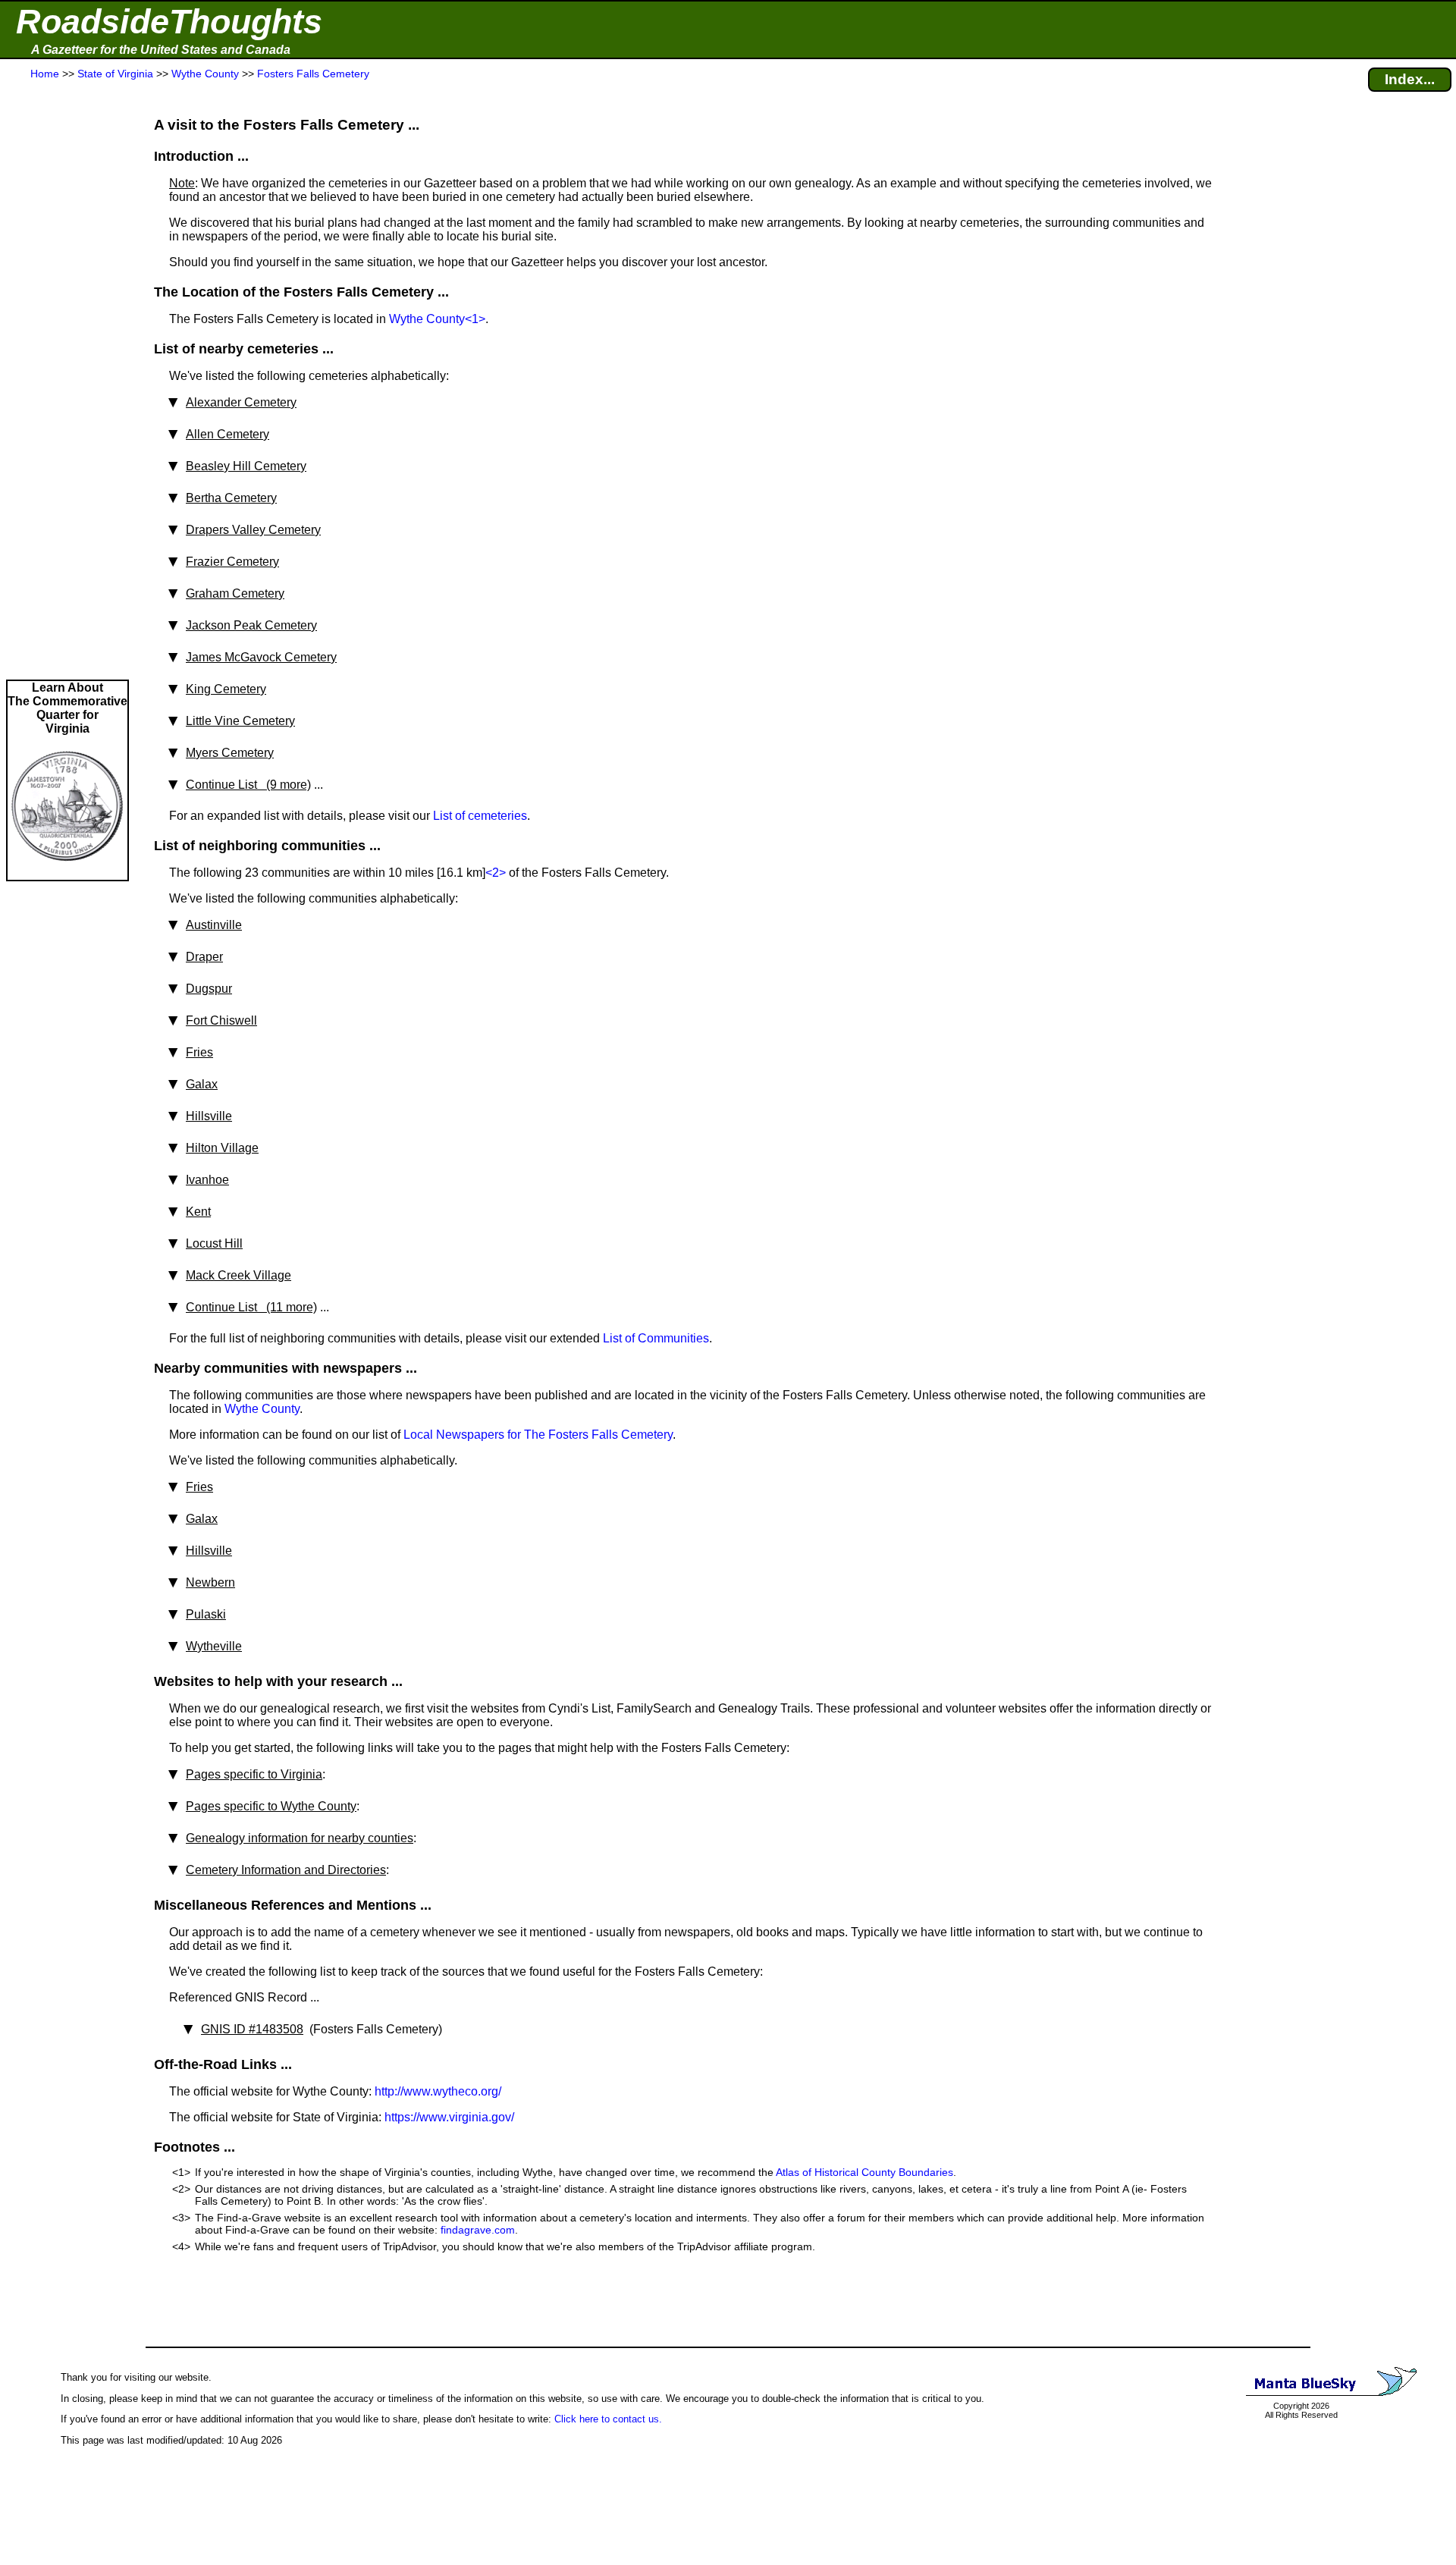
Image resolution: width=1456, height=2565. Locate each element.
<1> (475, 319)
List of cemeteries (480, 816)
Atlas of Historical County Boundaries (864, 2172)
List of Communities (656, 1338)
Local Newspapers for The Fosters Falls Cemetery (538, 1435)
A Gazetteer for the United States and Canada (161, 50)
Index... (1410, 79)
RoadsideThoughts (169, 22)
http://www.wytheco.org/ (438, 2091)
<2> (496, 873)
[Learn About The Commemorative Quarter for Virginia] (67, 873)
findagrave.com (478, 2230)
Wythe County (427, 319)
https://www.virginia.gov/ (449, 2117)
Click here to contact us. (608, 2419)
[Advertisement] (67, 381)
